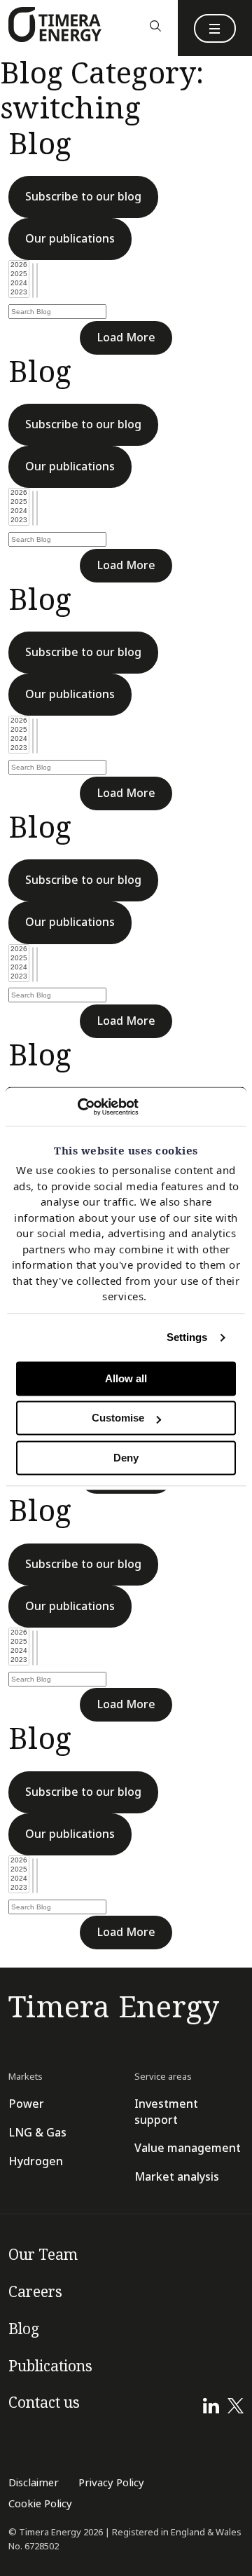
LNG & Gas (37, 2133)
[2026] (19, 265)
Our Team (43, 2255)
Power (26, 2104)
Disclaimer (34, 2483)
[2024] (19, 284)
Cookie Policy (40, 2504)
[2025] (19, 274)
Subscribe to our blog (83, 197)
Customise (118, 1418)
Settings (187, 1337)
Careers (35, 2292)
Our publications (70, 239)
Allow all (126, 1378)
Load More (126, 338)
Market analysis (177, 2177)
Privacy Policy (111, 2483)
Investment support (166, 2112)
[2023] (19, 293)
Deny (126, 1458)
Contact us (44, 2403)
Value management (188, 2148)
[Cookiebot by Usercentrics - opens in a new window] (77, 1107)
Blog (24, 2329)
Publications (50, 2366)
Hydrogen (36, 2161)
